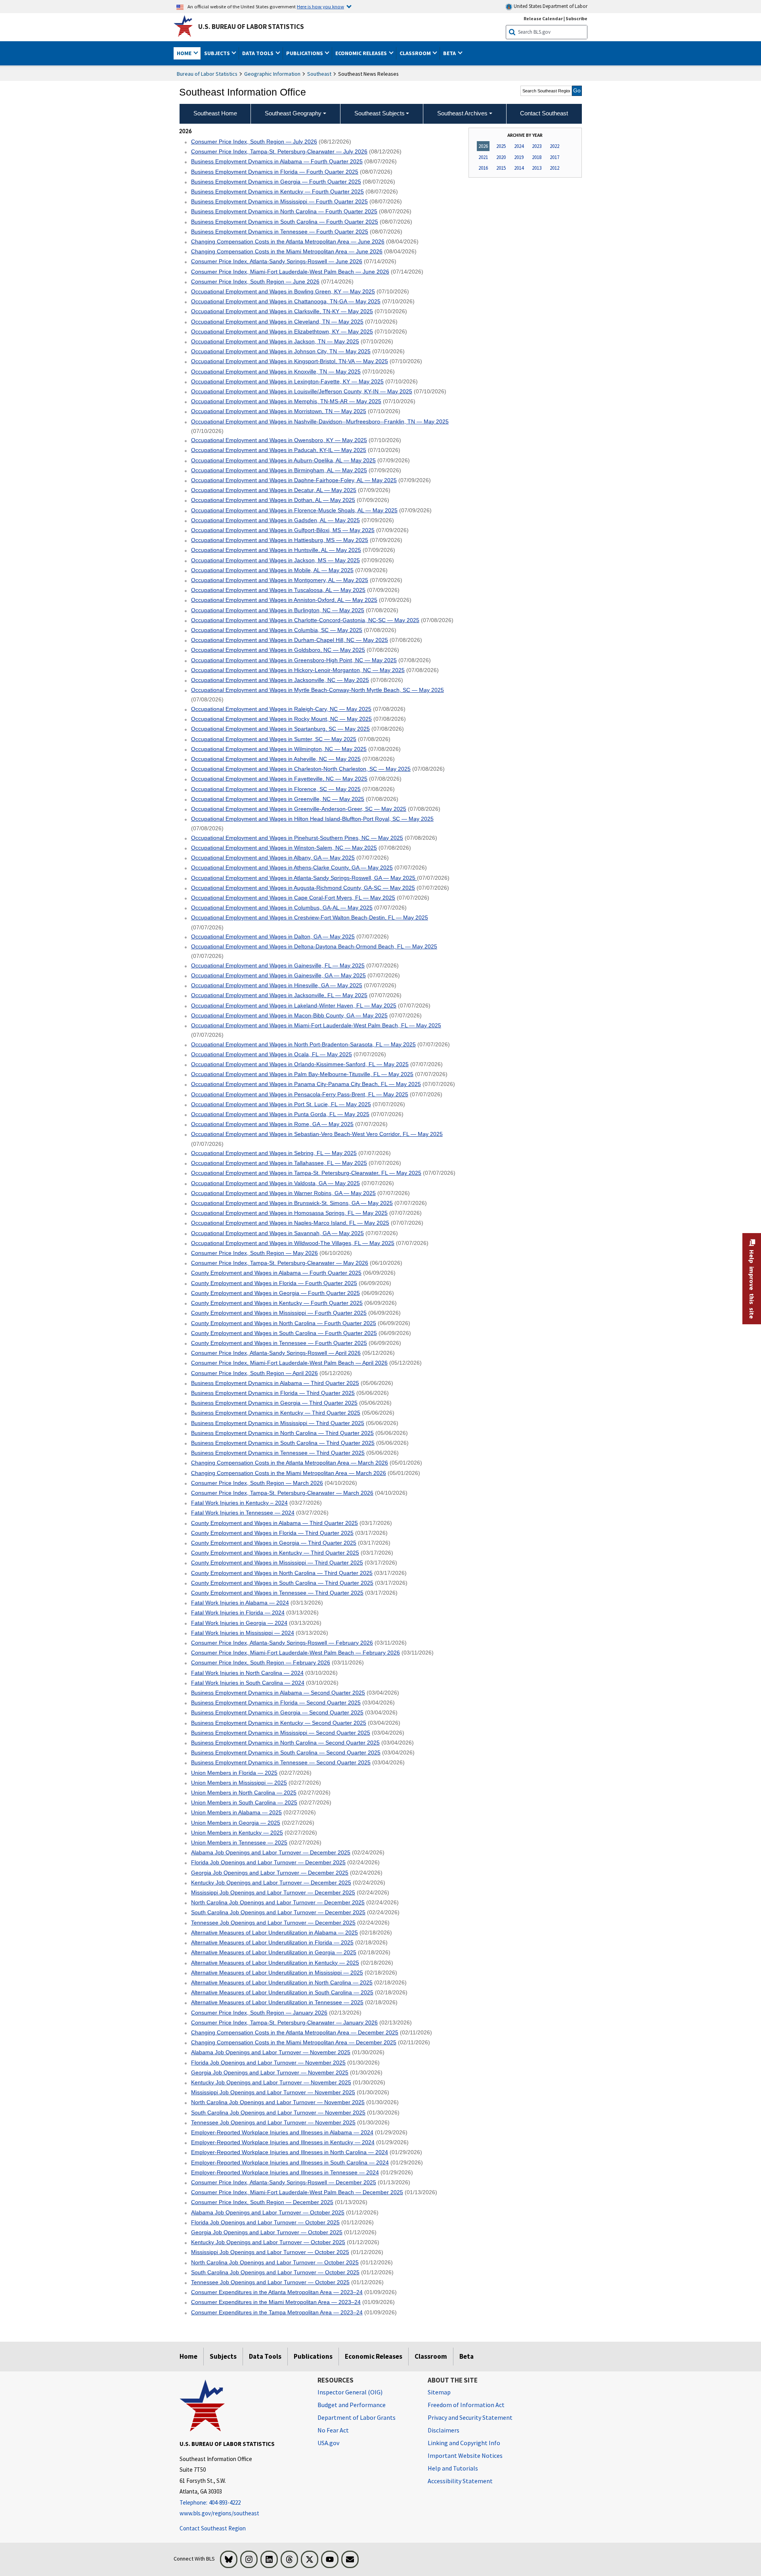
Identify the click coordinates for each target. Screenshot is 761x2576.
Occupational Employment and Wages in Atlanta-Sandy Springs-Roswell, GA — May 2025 (304, 878)
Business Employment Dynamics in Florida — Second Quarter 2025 (276, 1703)
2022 (554, 146)
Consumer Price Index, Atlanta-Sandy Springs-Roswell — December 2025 (284, 2182)
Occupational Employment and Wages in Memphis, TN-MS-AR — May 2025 (286, 401)
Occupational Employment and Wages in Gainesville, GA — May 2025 (278, 975)
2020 (501, 157)
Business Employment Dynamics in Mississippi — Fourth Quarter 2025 (279, 201)
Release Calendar (543, 18)
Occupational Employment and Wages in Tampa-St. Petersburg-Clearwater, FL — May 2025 (306, 1173)
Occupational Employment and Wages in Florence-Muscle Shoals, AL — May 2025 (294, 510)
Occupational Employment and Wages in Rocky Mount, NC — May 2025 (281, 719)
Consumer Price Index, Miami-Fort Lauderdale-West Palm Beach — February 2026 (295, 1653)
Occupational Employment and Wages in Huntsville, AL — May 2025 (276, 550)
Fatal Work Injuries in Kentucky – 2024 (239, 1503)
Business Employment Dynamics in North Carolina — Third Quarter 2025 (282, 1433)
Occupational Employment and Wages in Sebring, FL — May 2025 (274, 1153)
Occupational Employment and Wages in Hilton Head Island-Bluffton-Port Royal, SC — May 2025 (312, 819)
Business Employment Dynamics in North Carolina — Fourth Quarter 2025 (284, 211)
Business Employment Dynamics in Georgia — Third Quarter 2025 (274, 1403)
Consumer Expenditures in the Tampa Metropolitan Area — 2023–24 (277, 2312)
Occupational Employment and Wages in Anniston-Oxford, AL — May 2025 (284, 600)
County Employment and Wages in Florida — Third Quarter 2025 (272, 1533)
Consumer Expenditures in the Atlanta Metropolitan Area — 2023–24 (277, 2292)
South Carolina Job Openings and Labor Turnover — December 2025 (278, 1912)
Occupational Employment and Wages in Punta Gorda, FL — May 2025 (280, 1114)
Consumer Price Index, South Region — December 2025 (262, 2202)
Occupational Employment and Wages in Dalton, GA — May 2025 (273, 937)
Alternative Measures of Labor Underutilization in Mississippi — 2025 (277, 1973)
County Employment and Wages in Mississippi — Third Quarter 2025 (277, 1563)
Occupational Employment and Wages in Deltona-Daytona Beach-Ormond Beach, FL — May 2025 (314, 946)
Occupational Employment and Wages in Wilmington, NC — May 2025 (279, 749)
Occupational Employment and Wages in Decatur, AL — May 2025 (274, 490)
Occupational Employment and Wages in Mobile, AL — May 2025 (272, 570)
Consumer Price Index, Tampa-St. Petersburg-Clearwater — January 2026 (284, 2022)
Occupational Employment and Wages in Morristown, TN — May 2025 (279, 411)
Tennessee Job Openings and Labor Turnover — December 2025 (273, 1923)
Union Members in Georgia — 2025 (236, 1823)
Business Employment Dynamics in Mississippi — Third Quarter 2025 (278, 1423)
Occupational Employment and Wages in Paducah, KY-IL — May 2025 (279, 450)
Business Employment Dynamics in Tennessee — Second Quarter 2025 (281, 1762)
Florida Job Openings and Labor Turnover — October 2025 (265, 2222)
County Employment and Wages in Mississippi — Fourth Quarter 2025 (279, 1313)
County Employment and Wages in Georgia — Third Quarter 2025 (274, 1543)
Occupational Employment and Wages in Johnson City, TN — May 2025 (281, 351)
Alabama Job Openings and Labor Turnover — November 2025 (271, 2052)
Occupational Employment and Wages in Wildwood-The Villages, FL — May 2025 (293, 1243)
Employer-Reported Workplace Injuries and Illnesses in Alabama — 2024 (282, 2132)
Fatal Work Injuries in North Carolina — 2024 (247, 1673)
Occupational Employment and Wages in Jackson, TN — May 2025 (275, 341)
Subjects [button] (218, 53)
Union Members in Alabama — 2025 (236, 1812)
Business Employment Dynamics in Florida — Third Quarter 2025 (273, 1393)
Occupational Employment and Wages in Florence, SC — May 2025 (276, 789)
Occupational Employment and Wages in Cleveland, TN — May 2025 (277, 322)
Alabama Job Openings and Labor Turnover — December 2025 (271, 1852)
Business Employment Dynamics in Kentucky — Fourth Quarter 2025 (277, 192)
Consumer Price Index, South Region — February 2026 (261, 1662)
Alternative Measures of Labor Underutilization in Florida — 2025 (272, 1942)
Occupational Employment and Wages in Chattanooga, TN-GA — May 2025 (286, 301)
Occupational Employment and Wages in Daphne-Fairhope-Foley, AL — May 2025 (294, 480)
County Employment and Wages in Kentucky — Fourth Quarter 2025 (277, 1303)
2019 (519, 157)
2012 (554, 168)
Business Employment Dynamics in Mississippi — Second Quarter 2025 (281, 1733)
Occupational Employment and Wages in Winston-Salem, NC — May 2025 (284, 848)
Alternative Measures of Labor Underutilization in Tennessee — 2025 (277, 2002)
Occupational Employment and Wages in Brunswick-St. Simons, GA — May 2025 (292, 1203)
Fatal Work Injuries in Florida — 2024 (238, 1613)
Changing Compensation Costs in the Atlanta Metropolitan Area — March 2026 (290, 1463)
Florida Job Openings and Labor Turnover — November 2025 (268, 2063)
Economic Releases (374, 2356)
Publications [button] (305, 53)
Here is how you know (320, 6)
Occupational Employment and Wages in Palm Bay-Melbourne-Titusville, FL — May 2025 (302, 1074)
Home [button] (185, 53)
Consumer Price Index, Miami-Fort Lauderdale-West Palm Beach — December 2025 (297, 2192)
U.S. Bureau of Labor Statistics (251, 27)
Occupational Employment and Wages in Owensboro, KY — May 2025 (279, 440)
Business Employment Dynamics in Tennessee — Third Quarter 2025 (278, 1453)
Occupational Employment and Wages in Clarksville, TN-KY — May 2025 (282, 311)
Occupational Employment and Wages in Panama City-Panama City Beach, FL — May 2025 (306, 1084)
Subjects (223, 2356)
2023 (537, 146)
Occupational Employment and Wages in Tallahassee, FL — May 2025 (279, 1163)
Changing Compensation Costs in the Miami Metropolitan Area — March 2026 (289, 1473)
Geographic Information (272, 74)
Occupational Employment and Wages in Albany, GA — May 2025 (273, 858)
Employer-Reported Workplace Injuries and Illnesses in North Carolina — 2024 (290, 2152)
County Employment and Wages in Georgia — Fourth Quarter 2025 (275, 1293)
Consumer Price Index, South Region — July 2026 (254, 142)
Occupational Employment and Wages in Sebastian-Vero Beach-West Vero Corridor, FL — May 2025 (317, 1134)
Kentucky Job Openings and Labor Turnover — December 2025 (271, 1883)
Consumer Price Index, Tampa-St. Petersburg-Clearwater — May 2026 (280, 1263)
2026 (483, 146)
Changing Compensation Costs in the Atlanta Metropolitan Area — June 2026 (288, 241)
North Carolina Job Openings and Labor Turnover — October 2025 (275, 2262)
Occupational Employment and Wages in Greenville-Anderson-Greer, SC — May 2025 (299, 809)
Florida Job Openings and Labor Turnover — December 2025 (268, 1862)
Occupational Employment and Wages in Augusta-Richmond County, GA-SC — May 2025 (303, 888)
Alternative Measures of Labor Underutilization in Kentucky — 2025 (275, 1963)
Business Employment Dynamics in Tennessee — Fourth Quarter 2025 (280, 232)
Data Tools (265, 2356)
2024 (519, 146)
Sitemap (439, 2392)
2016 (483, 168)
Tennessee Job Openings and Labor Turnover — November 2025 (273, 2122)
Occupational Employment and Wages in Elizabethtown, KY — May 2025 (282, 331)
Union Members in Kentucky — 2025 (237, 1833)
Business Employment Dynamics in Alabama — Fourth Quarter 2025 (277, 161)
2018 (537, 157)
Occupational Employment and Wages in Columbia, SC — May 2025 (277, 630)
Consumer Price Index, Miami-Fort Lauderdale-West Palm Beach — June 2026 (290, 272)
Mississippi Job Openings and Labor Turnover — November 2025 (273, 2092)
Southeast (319, 74)
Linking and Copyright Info (464, 2443)
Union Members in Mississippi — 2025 (239, 1783)
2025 (501, 146)
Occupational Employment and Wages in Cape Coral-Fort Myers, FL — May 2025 (293, 898)
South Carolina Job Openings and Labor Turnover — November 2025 (278, 2113)
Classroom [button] (416, 53)
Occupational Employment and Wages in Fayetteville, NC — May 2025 (279, 779)
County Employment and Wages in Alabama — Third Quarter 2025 (274, 1523)
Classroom (431, 2356)
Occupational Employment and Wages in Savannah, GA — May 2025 (277, 1233)
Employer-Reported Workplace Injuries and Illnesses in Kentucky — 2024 (283, 2142)
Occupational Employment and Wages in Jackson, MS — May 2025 (275, 560)
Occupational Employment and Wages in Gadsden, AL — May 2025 (275, 520)
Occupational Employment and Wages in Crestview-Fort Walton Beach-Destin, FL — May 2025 (310, 917)
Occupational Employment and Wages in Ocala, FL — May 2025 (272, 1054)
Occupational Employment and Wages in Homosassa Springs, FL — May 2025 (289, 1213)
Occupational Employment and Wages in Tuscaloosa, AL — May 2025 (278, 590)
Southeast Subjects (380, 113)
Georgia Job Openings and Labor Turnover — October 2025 (267, 2232)
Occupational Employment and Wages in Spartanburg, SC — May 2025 (280, 729)
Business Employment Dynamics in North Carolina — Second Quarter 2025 (285, 1743)
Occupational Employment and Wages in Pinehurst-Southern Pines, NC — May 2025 (297, 838)
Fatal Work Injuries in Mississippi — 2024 (243, 1633)
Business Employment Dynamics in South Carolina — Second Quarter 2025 (286, 1752)
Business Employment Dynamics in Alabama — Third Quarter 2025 (275, 1383)
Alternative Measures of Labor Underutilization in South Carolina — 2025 (282, 1992)
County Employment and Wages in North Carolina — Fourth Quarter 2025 (284, 1323)
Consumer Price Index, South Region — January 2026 (259, 2013)
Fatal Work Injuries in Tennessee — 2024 (243, 1513)
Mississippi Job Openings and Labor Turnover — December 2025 (273, 1892)
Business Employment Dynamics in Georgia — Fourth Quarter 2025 (276, 182)
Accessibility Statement (460, 2481)
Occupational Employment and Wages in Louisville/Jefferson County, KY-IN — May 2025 (302, 391)
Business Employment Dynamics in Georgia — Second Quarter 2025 (277, 1712)
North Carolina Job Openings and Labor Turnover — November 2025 (278, 2102)
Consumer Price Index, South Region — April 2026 (254, 1373)
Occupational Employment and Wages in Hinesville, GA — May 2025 (277, 985)
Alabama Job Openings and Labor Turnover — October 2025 (268, 2212)
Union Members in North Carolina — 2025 (244, 1793)
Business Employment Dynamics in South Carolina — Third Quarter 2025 (283, 1443)
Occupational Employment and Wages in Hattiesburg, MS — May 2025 (280, 540)
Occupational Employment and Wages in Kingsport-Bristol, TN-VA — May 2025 (290, 361)
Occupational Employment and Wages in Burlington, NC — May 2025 (278, 610)
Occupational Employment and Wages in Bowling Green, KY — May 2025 (283, 291)
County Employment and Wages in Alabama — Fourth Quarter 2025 (276, 1273)
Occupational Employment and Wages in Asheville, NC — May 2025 (276, 759)
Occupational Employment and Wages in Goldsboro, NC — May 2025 (278, 650)
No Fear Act (333, 2430)
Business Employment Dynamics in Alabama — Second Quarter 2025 (278, 1693)
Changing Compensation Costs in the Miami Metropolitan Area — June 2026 (287, 251)
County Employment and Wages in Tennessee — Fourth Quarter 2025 (279, 1343)
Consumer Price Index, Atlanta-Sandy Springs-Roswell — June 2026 (277, 261)
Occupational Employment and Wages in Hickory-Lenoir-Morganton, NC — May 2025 (298, 670)
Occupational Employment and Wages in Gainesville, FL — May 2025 (278, 965)
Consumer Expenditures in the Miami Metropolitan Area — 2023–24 (276, 2302)
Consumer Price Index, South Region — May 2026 (254, 1253)
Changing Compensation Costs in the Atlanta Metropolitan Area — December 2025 (295, 2032)
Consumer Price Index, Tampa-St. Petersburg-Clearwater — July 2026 (279, 151)
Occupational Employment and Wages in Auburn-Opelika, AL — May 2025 (283, 460)
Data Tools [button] (258, 53)
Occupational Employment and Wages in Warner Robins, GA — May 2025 (283, 1193)
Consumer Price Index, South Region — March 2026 (257, 1483)
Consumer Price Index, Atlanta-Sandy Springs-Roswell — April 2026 (276, 1353)
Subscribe (576, 18)
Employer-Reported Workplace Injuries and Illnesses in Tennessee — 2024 (285, 2172)
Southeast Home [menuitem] (215, 113)
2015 (501, 168)
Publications (313, 2356)
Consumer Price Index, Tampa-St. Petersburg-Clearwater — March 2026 (282, 1493)
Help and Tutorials (453, 2468)
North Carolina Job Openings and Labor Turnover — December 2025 (278, 1902)
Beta (467, 2356)
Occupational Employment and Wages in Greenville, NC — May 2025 (278, 799)
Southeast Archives (462, 113)
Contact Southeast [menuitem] (544, 113)
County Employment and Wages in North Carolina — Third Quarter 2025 (282, 1573)
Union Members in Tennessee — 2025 (239, 1842)
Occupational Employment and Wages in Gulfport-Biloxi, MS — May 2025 (283, 530)
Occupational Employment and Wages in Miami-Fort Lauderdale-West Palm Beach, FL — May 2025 (316, 1025)
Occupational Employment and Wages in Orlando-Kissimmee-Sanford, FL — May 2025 (300, 1064)
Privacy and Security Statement (470, 2417)
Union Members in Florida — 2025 (234, 1773)
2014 (519, 168)
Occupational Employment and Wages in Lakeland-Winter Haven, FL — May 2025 (294, 1006)
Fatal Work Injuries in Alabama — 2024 (240, 1603)
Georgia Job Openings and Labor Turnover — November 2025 (270, 2072)
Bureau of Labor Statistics (207, 74)
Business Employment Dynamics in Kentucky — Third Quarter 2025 (276, 1413)
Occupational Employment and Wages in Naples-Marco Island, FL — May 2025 (290, 1223)
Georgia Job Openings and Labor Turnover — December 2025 (270, 1873)
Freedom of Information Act (466, 2405)
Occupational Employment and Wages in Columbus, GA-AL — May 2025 (282, 908)
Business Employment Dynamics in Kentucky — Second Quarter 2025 (279, 1723)
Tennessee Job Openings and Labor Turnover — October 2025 (270, 2282)
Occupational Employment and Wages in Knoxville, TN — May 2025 (276, 372)
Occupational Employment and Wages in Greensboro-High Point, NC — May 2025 (294, 660)
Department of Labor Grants (357, 2417)
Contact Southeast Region (213, 2528)
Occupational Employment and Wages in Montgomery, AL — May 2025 (280, 580)
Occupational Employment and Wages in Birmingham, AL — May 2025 (279, 470)
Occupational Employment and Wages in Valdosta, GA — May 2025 (275, 1183)
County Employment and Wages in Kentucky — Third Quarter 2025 (275, 1553)
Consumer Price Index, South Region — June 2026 (255, 282)
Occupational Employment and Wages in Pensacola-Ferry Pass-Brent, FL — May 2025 (300, 1094)
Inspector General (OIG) (350, 2392)
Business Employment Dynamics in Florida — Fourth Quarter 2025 (275, 172)
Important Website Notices (465, 2455)
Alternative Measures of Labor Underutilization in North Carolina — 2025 (282, 1982)
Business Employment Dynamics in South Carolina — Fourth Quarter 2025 (285, 222)
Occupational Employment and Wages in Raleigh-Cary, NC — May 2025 (281, 709)
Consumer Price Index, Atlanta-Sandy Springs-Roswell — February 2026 (282, 1643)
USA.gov (328, 2443)
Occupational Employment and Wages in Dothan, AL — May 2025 (273, 500)
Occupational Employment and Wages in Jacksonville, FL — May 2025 (279, 995)
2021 (483, 157)
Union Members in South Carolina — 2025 (244, 1802)
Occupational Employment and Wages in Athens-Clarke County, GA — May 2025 (292, 868)
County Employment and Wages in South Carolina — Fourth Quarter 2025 (284, 1333)
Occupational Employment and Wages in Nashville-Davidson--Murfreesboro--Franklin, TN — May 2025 (320, 421)
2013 (537, 168)
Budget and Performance (352, 2405)
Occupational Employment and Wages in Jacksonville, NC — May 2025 (280, 680)
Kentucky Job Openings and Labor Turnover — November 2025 (271, 2082)
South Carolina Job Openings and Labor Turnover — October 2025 (275, 2272)
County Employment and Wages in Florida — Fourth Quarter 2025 (274, 1283)
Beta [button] (450, 53)
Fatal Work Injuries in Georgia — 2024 (239, 1623)
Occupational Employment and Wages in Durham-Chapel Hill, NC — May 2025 (290, 640)
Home (188, 2356)
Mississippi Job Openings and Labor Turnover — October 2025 (270, 2252)
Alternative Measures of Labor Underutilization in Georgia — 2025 (274, 1952)
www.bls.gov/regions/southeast (219, 2513)
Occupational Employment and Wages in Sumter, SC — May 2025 (274, 739)
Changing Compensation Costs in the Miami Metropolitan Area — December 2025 (294, 2042)
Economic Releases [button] (362, 53)
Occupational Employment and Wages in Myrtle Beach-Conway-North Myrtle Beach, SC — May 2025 (317, 690)
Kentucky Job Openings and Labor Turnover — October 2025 (268, 2242)
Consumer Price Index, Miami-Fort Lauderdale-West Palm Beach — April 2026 (289, 1363)
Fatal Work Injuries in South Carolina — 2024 (248, 1683)
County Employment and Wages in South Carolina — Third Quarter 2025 (282, 1583)
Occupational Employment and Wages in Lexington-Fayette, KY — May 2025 (287, 381)
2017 (554, 157)
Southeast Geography (293, 113)
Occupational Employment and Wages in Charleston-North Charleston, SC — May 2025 (301, 769)
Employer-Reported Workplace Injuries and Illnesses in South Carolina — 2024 (290, 2162)
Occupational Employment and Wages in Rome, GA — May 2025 (272, 1124)
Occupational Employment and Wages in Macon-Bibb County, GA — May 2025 (289, 1015)
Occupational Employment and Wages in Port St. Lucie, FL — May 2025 (281, 1104)
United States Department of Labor (550, 6)
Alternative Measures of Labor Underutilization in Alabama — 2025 (274, 1932)
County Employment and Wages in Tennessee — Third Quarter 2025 (277, 1593)
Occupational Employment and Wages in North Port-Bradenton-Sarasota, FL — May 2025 (303, 1044)
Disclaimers (444, 2430)
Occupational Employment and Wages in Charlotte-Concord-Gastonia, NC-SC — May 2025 (305, 620)
